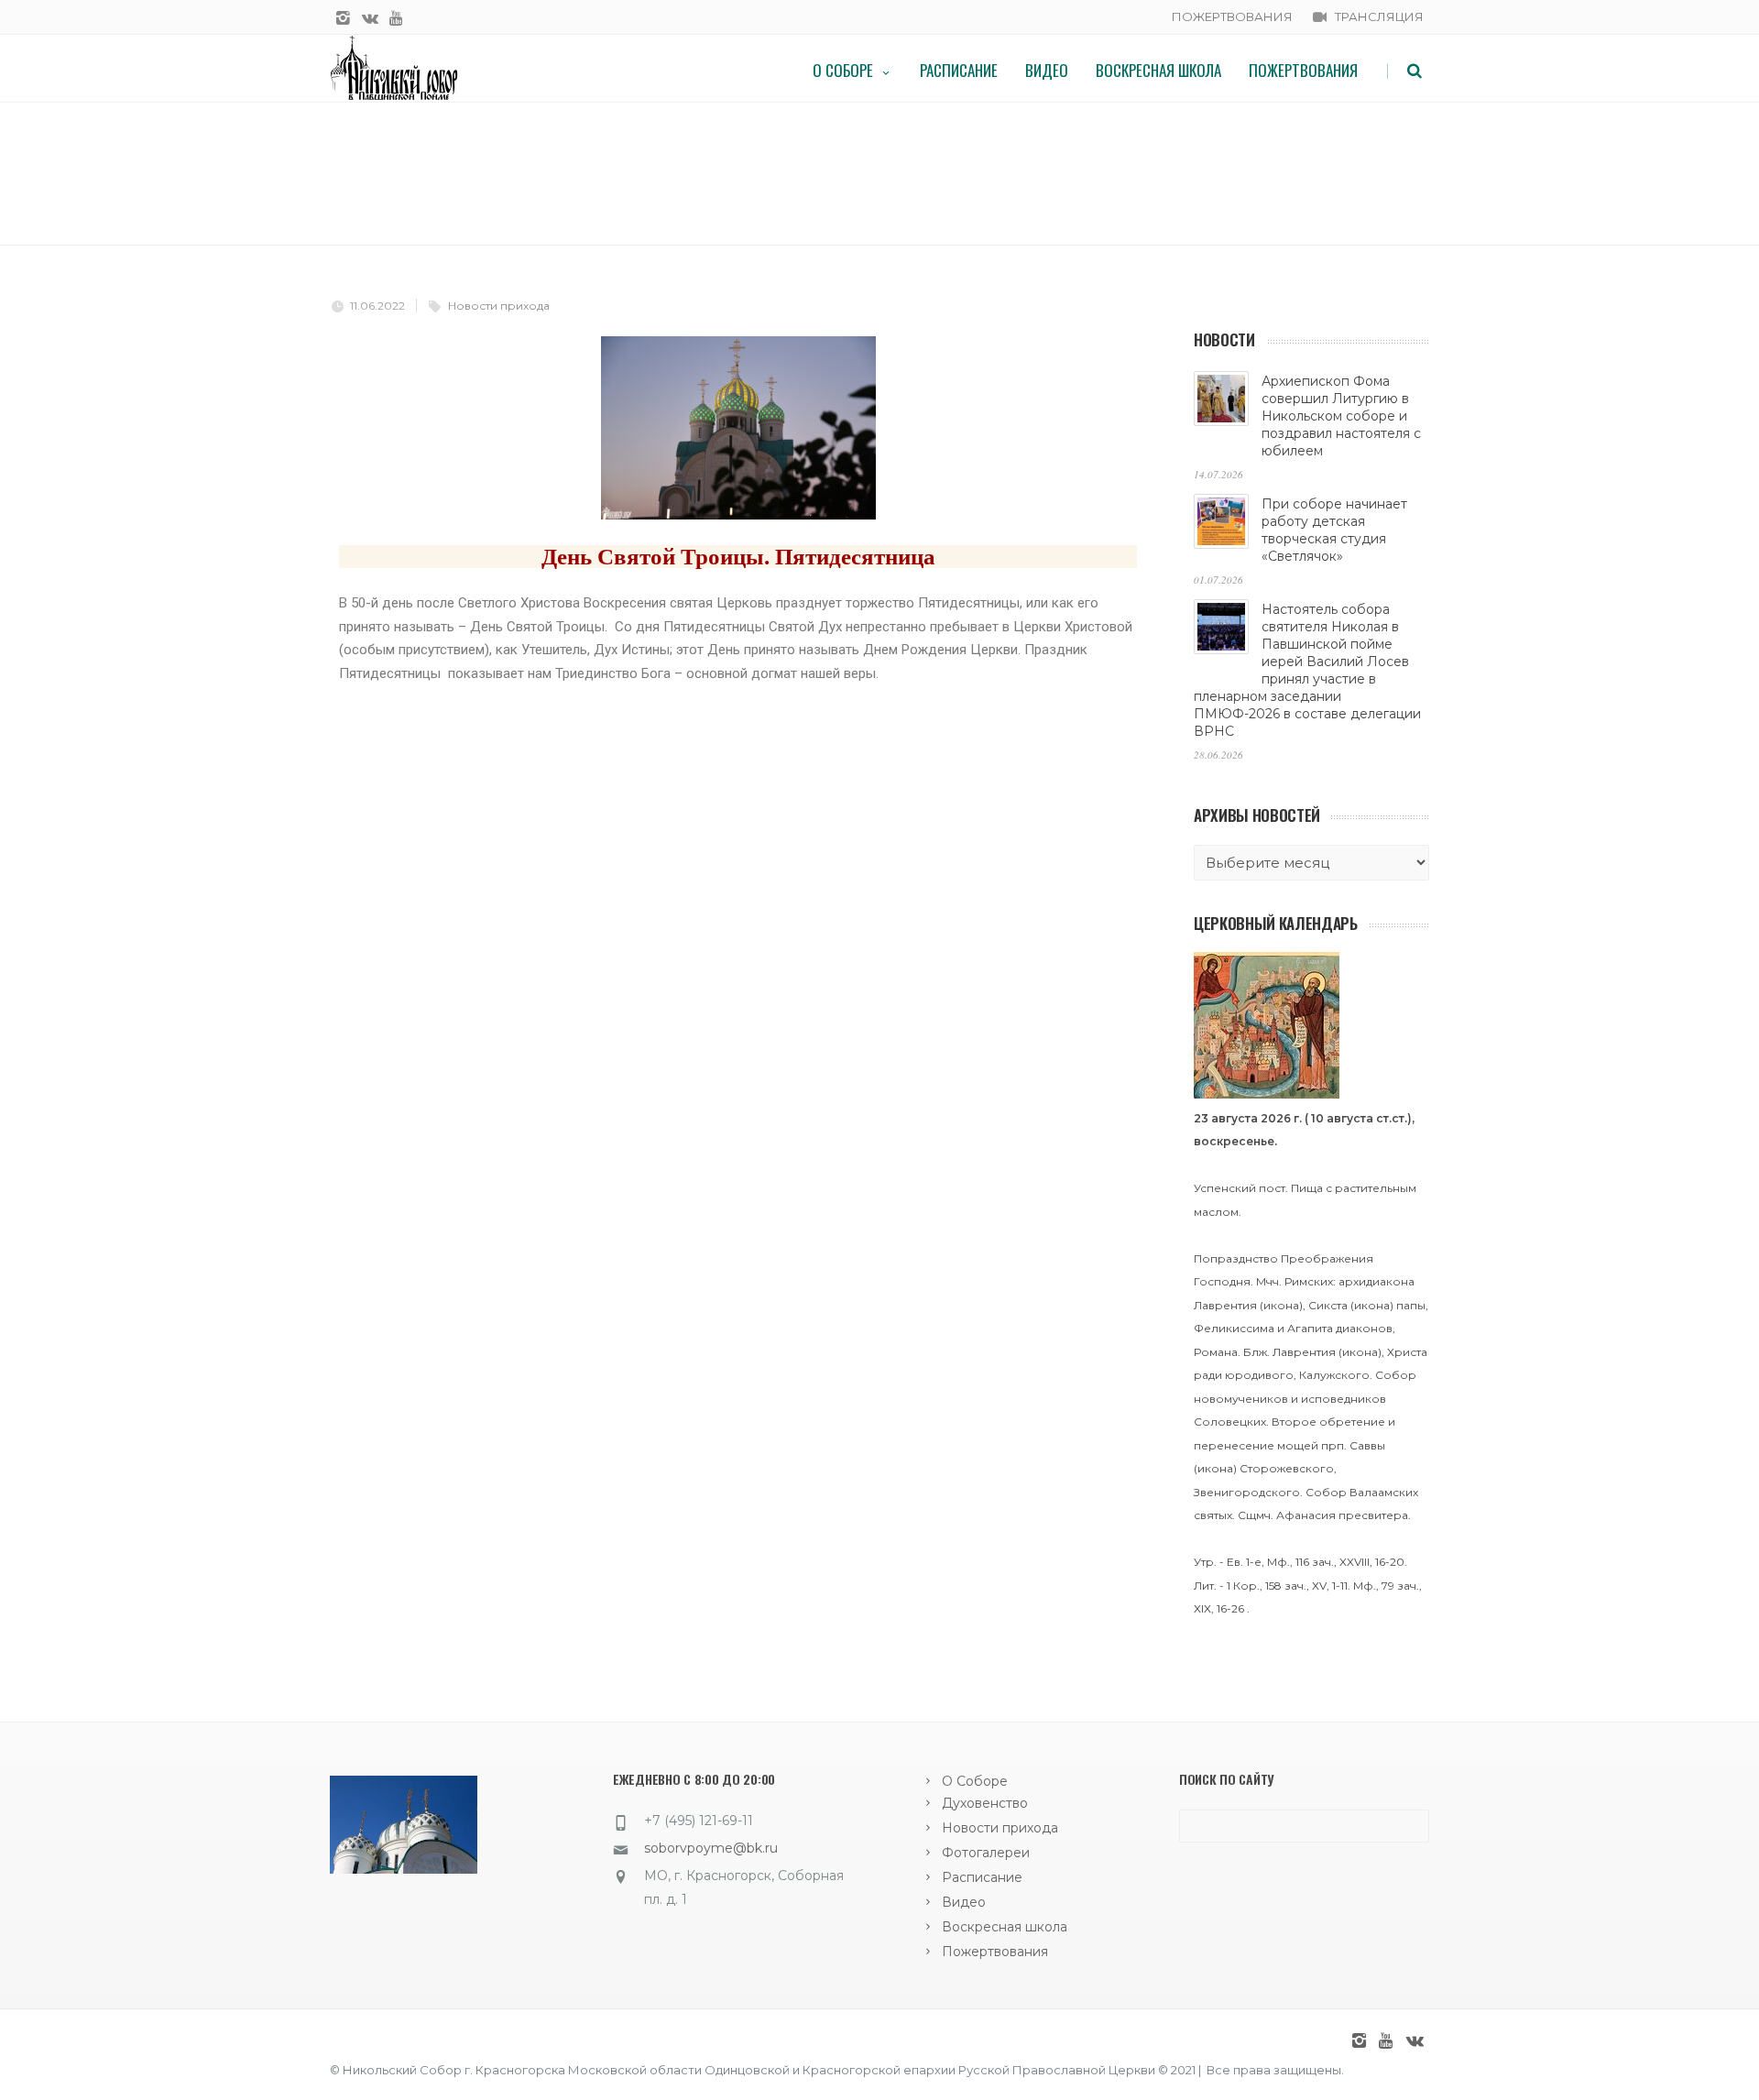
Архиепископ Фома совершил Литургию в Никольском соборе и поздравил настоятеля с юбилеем (1341, 416)
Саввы (1367, 1445)
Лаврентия (1225, 1305)
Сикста (1328, 1305)
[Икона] (1267, 1094)
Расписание (959, 70)
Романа (1216, 1352)
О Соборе (843, 70)
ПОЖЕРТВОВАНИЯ (1232, 16)
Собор (1396, 1375)
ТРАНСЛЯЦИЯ (1379, 16)
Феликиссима (1234, 1328)
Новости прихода (499, 306)
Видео (1047, 70)
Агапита (1310, 1328)
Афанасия (1306, 1515)
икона (1281, 1305)
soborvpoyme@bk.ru (711, 1848)
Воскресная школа (1158, 70)
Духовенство (985, 1803)
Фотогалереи (986, 1853)
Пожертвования (1303, 70)
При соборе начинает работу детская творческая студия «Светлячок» (1334, 530)
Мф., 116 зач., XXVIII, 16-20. (1337, 1562)
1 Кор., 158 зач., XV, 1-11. (1289, 1586)
